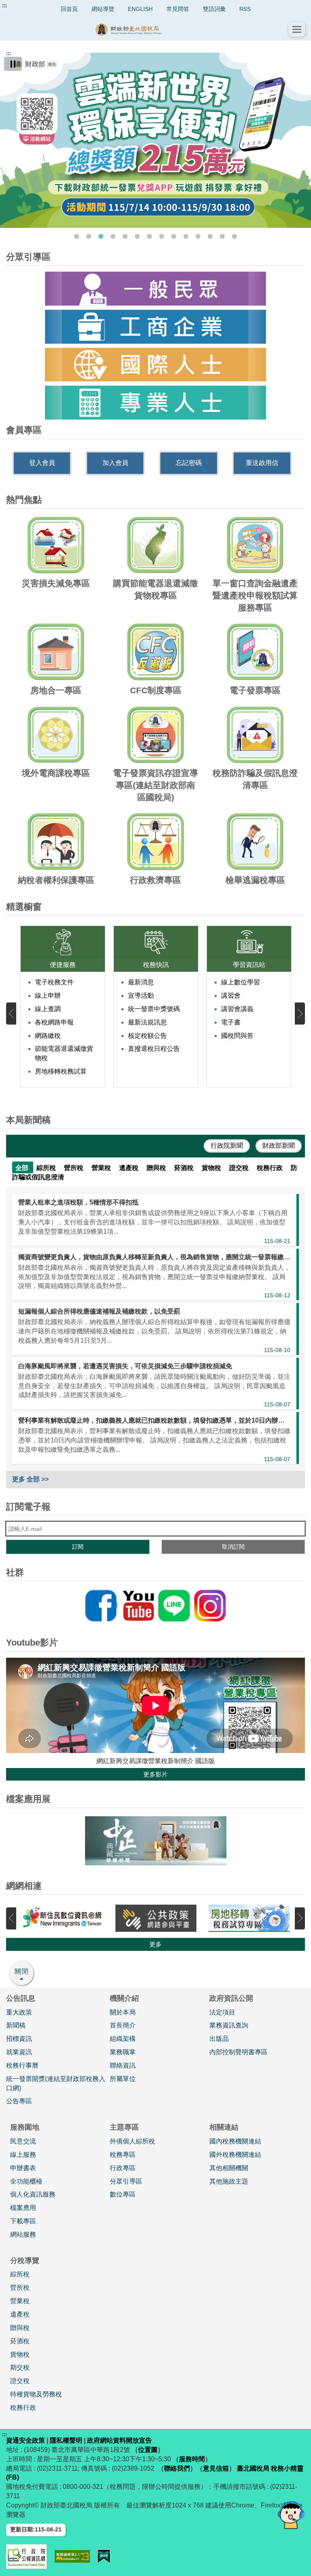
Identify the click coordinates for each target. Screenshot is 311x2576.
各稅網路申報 (54, 1022)
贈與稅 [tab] (157, 1168)
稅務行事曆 (22, 2065)
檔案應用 (23, 2208)
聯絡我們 (177, 2468)
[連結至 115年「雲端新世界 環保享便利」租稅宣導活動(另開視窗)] (155, 140)
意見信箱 (216, 2468)
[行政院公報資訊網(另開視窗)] (26, 2557)
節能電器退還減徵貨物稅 (64, 1053)
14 (234, 236)
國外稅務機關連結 (235, 2155)
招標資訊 (19, 2039)
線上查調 (48, 1009)
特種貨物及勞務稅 (36, 2394)
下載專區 (23, 2221)
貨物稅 (20, 2354)
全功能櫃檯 (26, 2181)
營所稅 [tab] (75, 1168)
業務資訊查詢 (229, 2025)
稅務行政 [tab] (271, 1168)
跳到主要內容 (21, 6)
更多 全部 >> (30, 1479)
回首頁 (69, 9)
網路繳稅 (48, 1036)
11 (198, 236)
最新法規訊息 (147, 1022)
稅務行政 (23, 2408)
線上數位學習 (241, 982)
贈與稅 (20, 2328)
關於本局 (123, 2012)
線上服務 (23, 2155)
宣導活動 (141, 995)
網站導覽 (103, 9)
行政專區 (123, 2168)
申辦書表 (23, 2168)
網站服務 (23, 2234)
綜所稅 (20, 2274)
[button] (297, 29)
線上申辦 (48, 995)
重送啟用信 (262, 463)
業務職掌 (123, 2052)
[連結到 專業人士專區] (155, 403)
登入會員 (42, 463)
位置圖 (148, 2450)
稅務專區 (123, 2155)
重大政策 (19, 2012)
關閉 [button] (22, 1971)
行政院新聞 (227, 1145)
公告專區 (19, 2101)
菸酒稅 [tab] (185, 1168)
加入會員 (115, 463)
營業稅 (20, 2301)
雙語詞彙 (214, 9)
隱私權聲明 (66, 2440)
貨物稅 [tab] (212, 1168)
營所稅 (20, 2288)
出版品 (219, 2039)
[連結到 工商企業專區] (155, 327)
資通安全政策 (26, 2440)
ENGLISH (140, 9)
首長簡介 (123, 2025)
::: (4, 6)
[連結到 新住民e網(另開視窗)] (63, 1918)
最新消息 (141, 982)
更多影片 (155, 1774)
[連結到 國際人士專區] (155, 365)
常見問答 (178, 9)
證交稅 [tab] (240, 1168)
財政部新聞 (279, 1145)
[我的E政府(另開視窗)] (104, 2556)
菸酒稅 (20, 2341)
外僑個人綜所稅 (132, 2141)
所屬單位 (123, 2079)
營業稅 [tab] (102, 1168)
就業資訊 (19, 2052)
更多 (155, 1944)
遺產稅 (20, 2314)
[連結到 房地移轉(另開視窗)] (249, 1918)
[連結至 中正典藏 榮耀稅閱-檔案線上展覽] (155, 1841)
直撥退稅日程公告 (154, 1049)
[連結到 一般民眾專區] (155, 289)
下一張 (300, 1013)
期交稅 (20, 2367)
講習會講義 (237, 1009)
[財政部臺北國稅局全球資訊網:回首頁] (147, 29)
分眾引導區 (126, 2181)
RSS (245, 9)
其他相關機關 (229, 2168)
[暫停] (13, 64)
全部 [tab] (23, 1168)
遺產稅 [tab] (130, 1168)
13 (222, 236)
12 (210, 236)
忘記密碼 (189, 463)
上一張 (11, 1013)
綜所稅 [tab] (47, 1168)
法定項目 (222, 2012)
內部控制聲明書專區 (239, 2052)
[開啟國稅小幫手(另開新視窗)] (291, 2515)
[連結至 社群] (155, 1606)
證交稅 (20, 2381)
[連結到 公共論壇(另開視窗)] (156, 1918)
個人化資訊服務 (33, 2194)
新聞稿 (16, 2025)
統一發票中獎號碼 (154, 1009)
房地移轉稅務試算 (61, 1071)
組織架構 (123, 2039)
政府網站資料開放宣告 (119, 2440)
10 (186, 236)
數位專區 (123, 2194)
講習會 (231, 995)
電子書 (231, 1022)
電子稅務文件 (54, 982)
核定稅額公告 (147, 1036)
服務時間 (192, 2459)
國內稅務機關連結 (235, 2141)
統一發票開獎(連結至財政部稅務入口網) (56, 2083)
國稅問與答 (237, 1036)
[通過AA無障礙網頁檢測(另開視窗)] (72, 2556)
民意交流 (23, 2141)
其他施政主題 (229, 2181)
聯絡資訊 (123, 2065)
